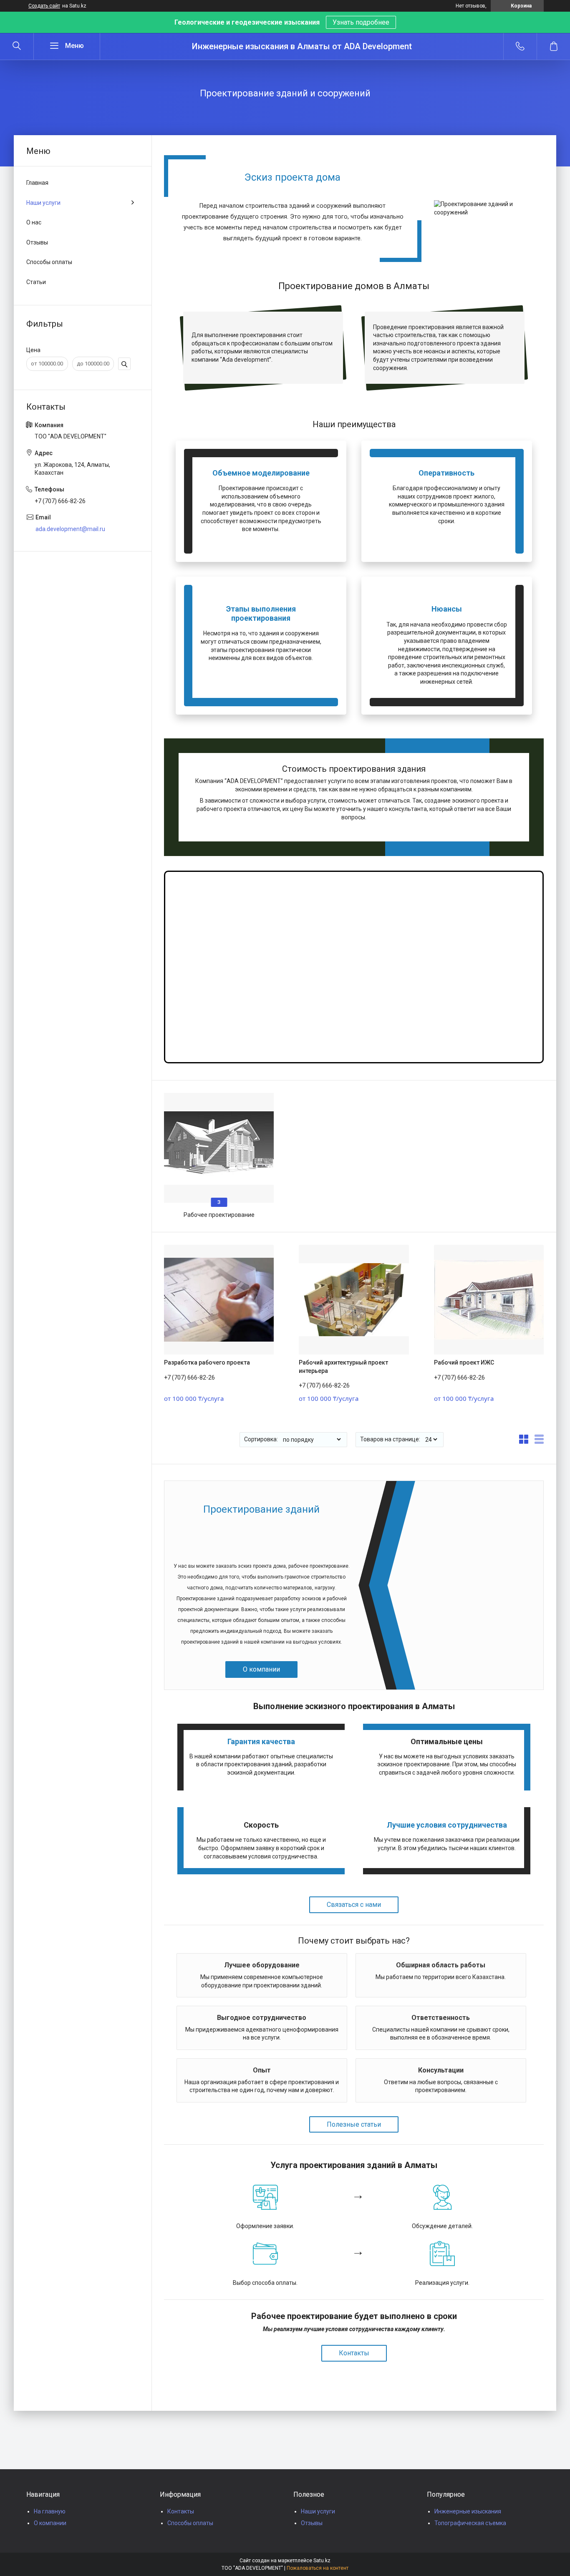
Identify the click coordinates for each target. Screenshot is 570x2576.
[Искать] (17, 46)
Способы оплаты (49, 262)
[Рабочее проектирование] (219, 1148)
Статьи (36, 282)
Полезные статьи (354, 2124)
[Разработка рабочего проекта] (219, 1300)
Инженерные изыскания (468, 2511)
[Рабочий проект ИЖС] (489, 1300)
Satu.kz (322, 2561)
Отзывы (37, 242)
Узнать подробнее (361, 22)
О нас (34, 222)
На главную (50, 2511)
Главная (37, 183)
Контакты (354, 2353)
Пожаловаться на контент (318, 2568)
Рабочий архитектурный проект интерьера (343, 1367)
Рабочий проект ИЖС (464, 1362)
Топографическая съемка (470, 2523)
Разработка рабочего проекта (207, 1362)
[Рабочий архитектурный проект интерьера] (354, 1300)
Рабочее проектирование (219, 1215)
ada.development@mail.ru (70, 529)
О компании (261, 1669)
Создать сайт (44, 6)
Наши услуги (43, 203)
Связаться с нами (354, 1905)
